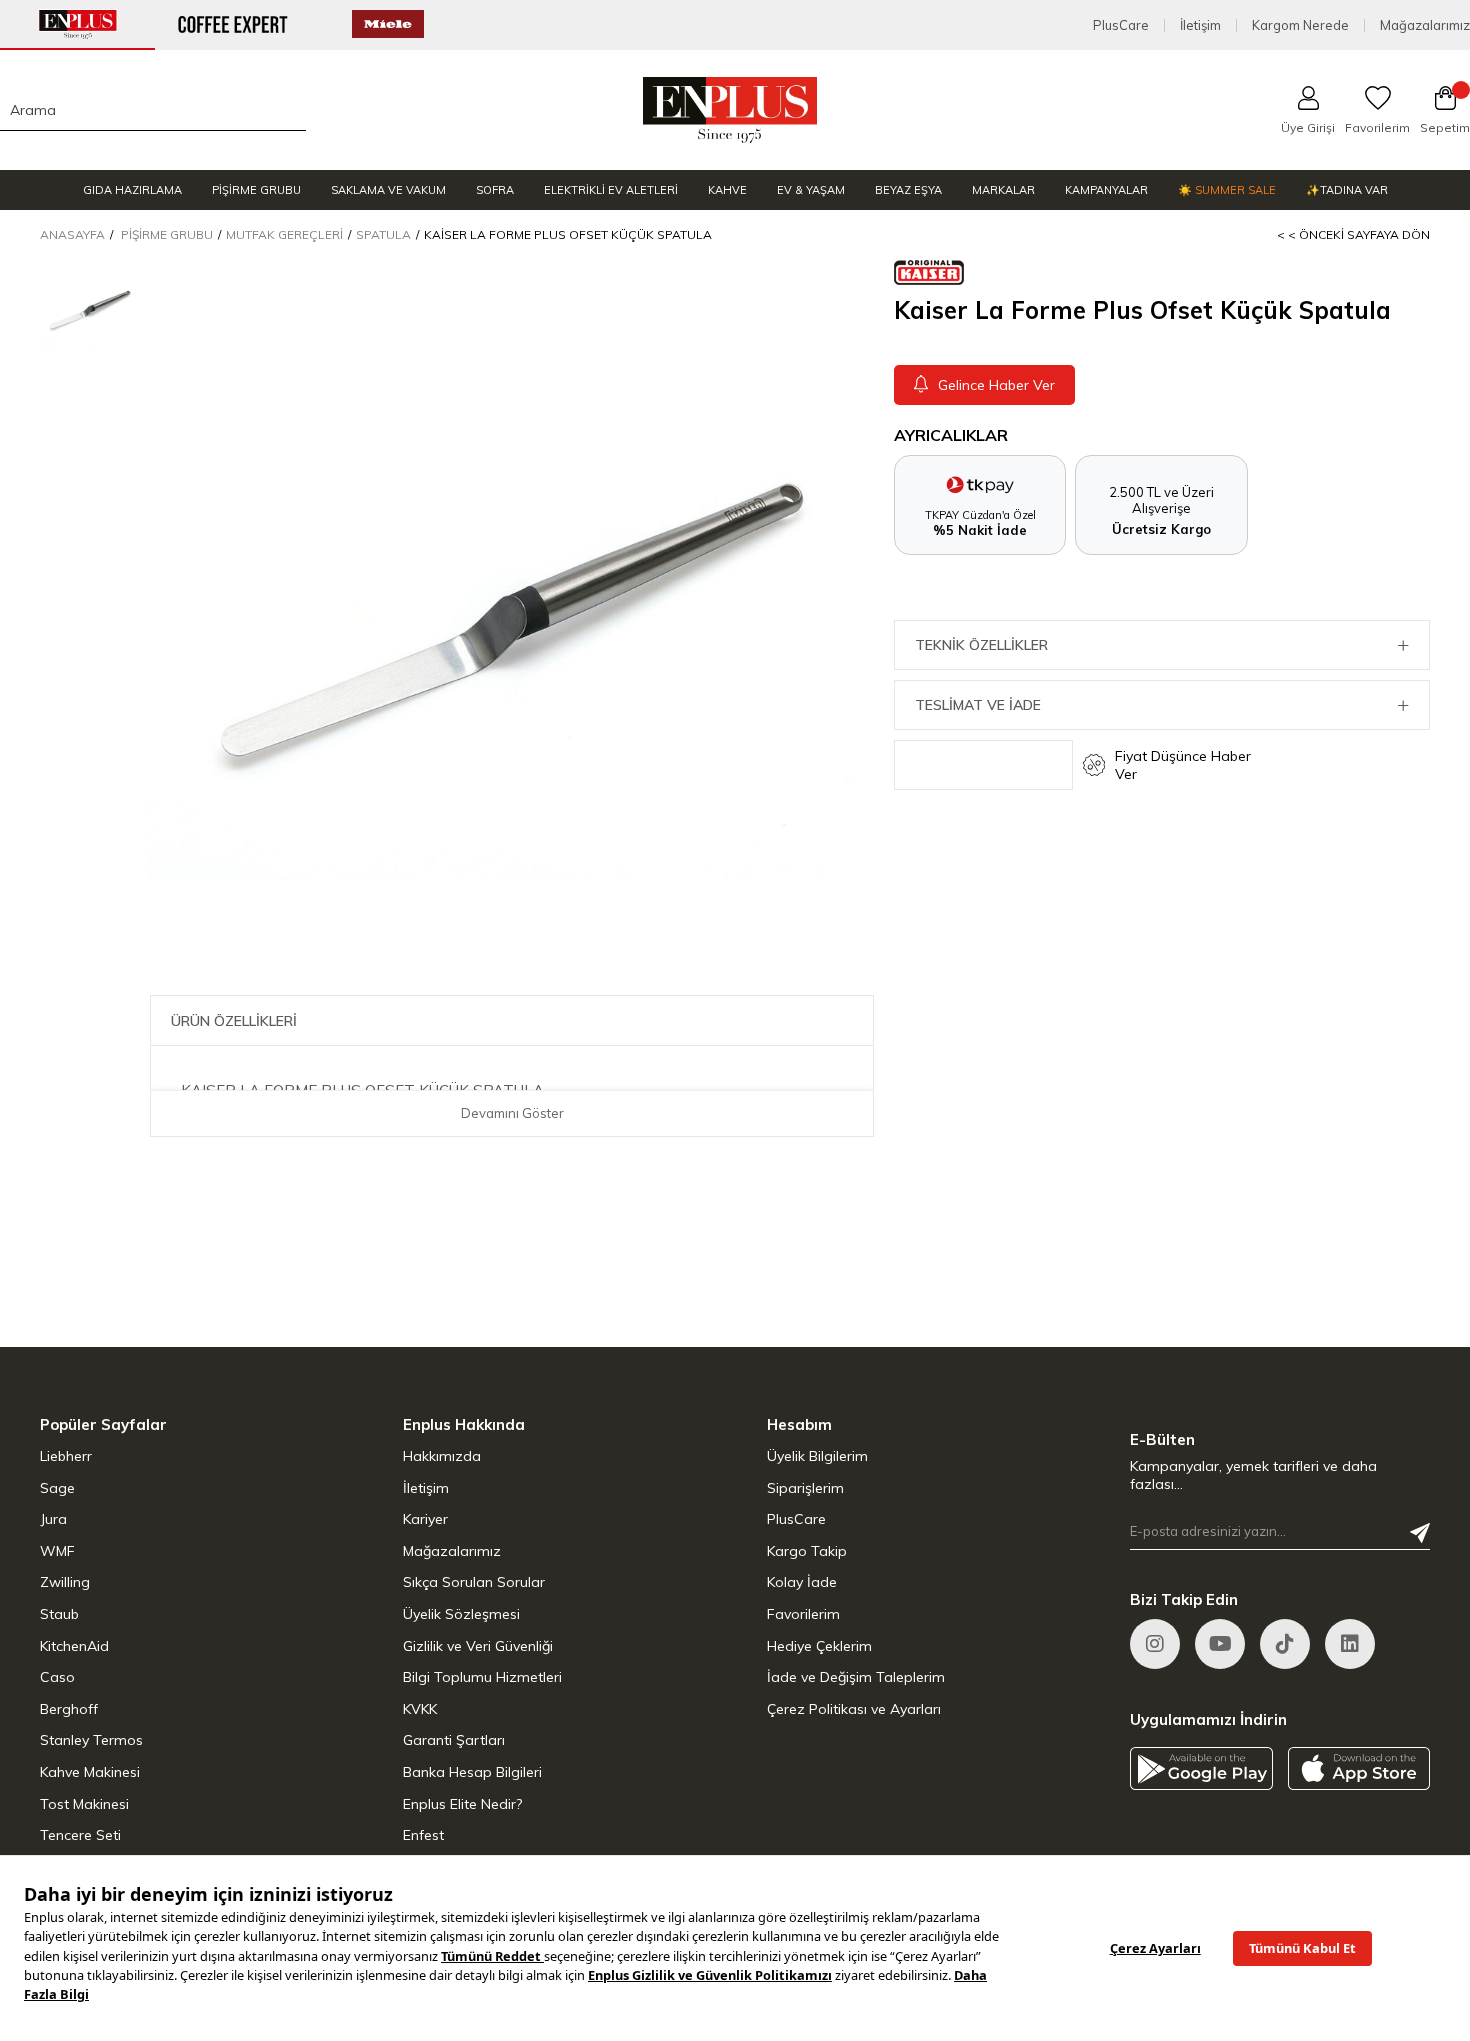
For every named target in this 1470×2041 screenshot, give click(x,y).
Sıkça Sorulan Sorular (474, 1582)
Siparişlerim (805, 1488)
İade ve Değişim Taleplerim (856, 1677)
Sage (57, 1488)
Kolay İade (802, 1582)
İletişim (1200, 25)
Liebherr (66, 1456)
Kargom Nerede (1300, 25)
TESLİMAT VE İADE (978, 705)
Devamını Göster (512, 1113)
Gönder (1420, 1533)
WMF (57, 1551)
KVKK (420, 1709)
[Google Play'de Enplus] (1201, 1768)
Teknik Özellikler (981, 645)
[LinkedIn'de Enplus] (1220, 1644)
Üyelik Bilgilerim (817, 1456)
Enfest (423, 1835)
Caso (57, 1677)
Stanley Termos (91, 1740)
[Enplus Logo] (730, 110)
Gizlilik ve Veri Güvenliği (478, 1646)
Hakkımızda (442, 1456)
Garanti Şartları (454, 1740)
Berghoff (69, 1709)
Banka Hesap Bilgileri (472, 1772)
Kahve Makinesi (90, 1772)
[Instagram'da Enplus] (1155, 1644)
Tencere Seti (80, 1835)
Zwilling (65, 1582)
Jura (53, 1519)
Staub (59, 1614)
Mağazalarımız (1425, 25)
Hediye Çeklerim (819, 1646)
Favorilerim (803, 1614)
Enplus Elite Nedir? (462, 1804)
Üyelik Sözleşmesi (461, 1614)
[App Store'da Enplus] (1359, 1768)
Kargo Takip (807, 1551)
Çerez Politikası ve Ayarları (854, 1709)
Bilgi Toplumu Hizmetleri (482, 1677)
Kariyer (425, 1519)
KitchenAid (74, 1646)
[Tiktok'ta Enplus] (1285, 1644)
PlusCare (1121, 25)
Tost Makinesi (84, 1804)
